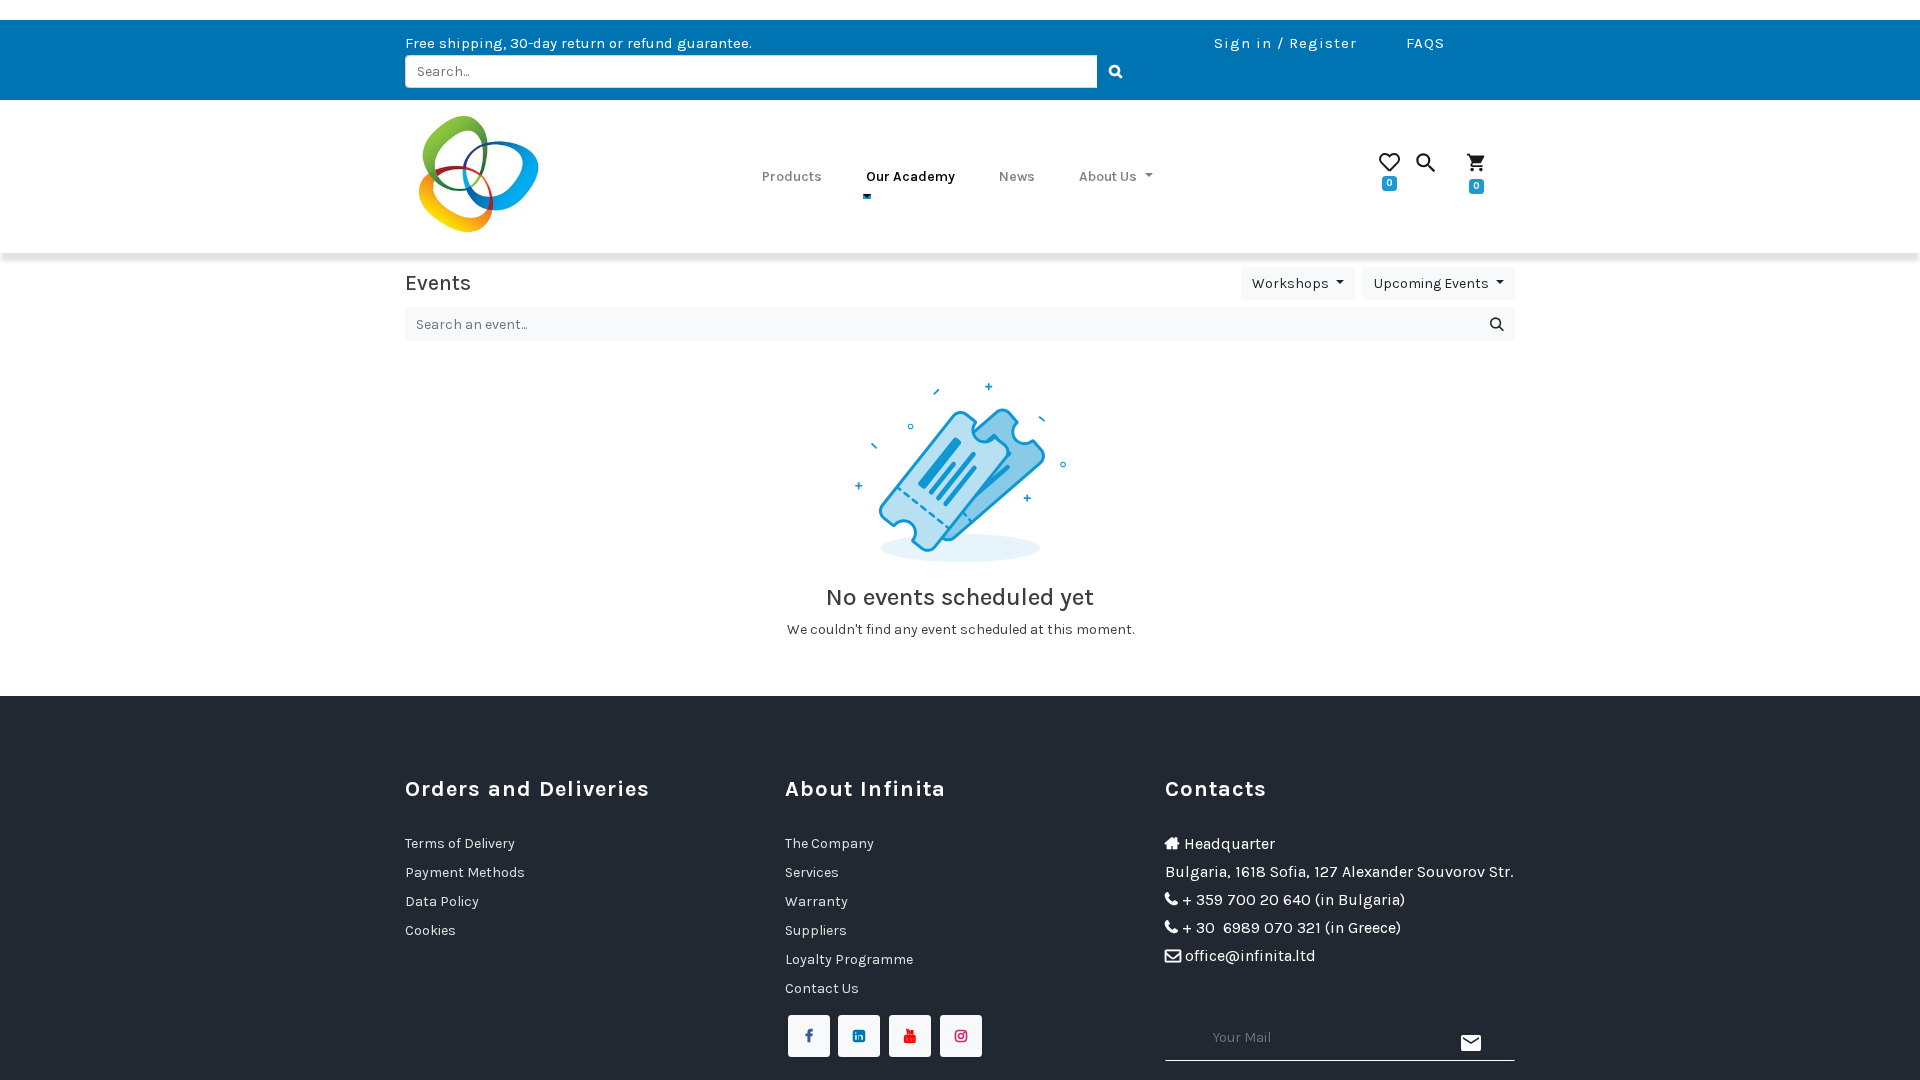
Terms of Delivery (460, 843)
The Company (829, 843)
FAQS (1425, 43)
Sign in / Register (1285, 43)
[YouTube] (910, 1036)
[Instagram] (961, 1036)
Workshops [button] (1292, 283)
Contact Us (822, 988)
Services (812, 872)
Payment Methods (465, 872)
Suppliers (816, 930)
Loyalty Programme (849, 959)
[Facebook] (809, 1036)
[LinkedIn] (859, 1036)
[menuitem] (792, 176)
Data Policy (442, 901)
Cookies (430, 930)
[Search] (1116, 72)
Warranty (816, 901)
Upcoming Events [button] (1433, 283)
